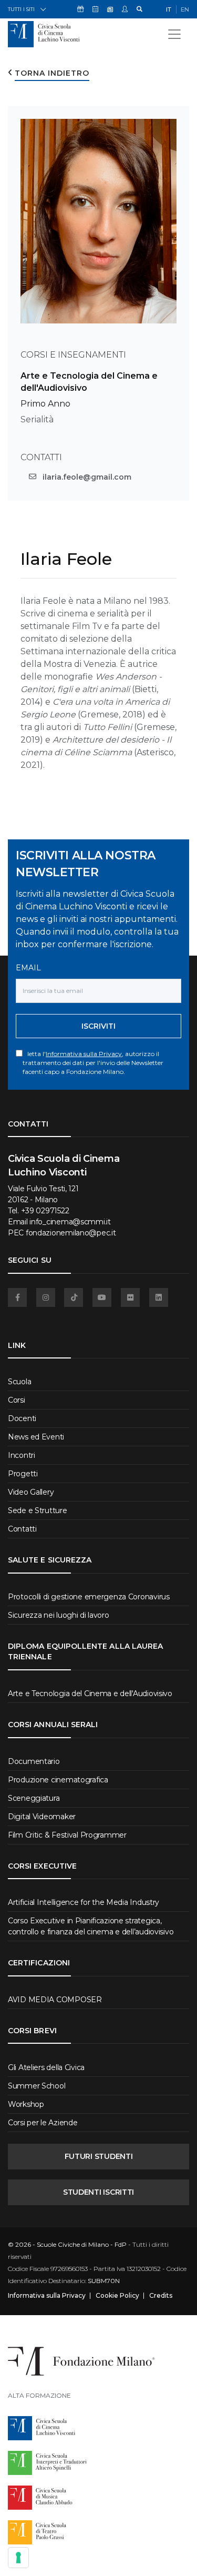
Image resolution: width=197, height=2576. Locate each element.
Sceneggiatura (34, 1798)
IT (169, 9)
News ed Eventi (36, 1437)
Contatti (22, 1529)
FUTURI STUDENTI (99, 2156)
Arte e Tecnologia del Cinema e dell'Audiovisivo (90, 1693)
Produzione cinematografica (58, 1780)
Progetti (23, 1474)
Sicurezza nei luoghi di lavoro (59, 1615)
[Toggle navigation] (174, 34)
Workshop (26, 2104)
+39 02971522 (45, 1211)
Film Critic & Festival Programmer (67, 1835)
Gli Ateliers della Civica (46, 2067)
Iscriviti (98, 1026)
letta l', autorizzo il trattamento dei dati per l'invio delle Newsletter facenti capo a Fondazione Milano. (93, 1063)
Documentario (34, 1761)
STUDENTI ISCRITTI (98, 2192)
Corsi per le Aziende (43, 2123)
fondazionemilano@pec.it (71, 1233)
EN (185, 9)
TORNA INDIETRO (52, 73)
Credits (161, 2296)
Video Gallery (31, 1492)
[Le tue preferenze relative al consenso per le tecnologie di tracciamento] (18, 2558)
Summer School (37, 2086)
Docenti (22, 1418)
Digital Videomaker (42, 1817)
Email (28, 968)
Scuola (19, 1382)
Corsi (17, 1400)
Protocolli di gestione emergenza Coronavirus (89, 1597)
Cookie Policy (117, 2296)
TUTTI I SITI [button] (21, 9)
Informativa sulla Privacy (84, 1054)
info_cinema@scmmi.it (70, 1222)
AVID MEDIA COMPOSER (55, 2000)
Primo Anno (45, 404)
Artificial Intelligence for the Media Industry (84, 1902)
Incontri (22, 1455)
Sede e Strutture (38, 1510)
